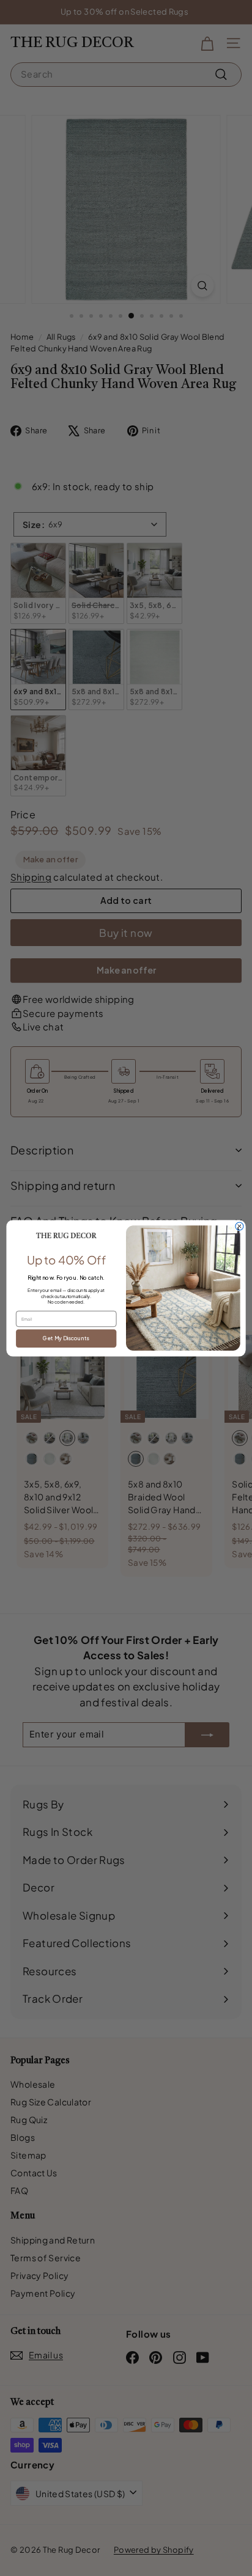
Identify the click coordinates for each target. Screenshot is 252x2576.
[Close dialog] (239, 1226)
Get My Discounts (66, 1338)
